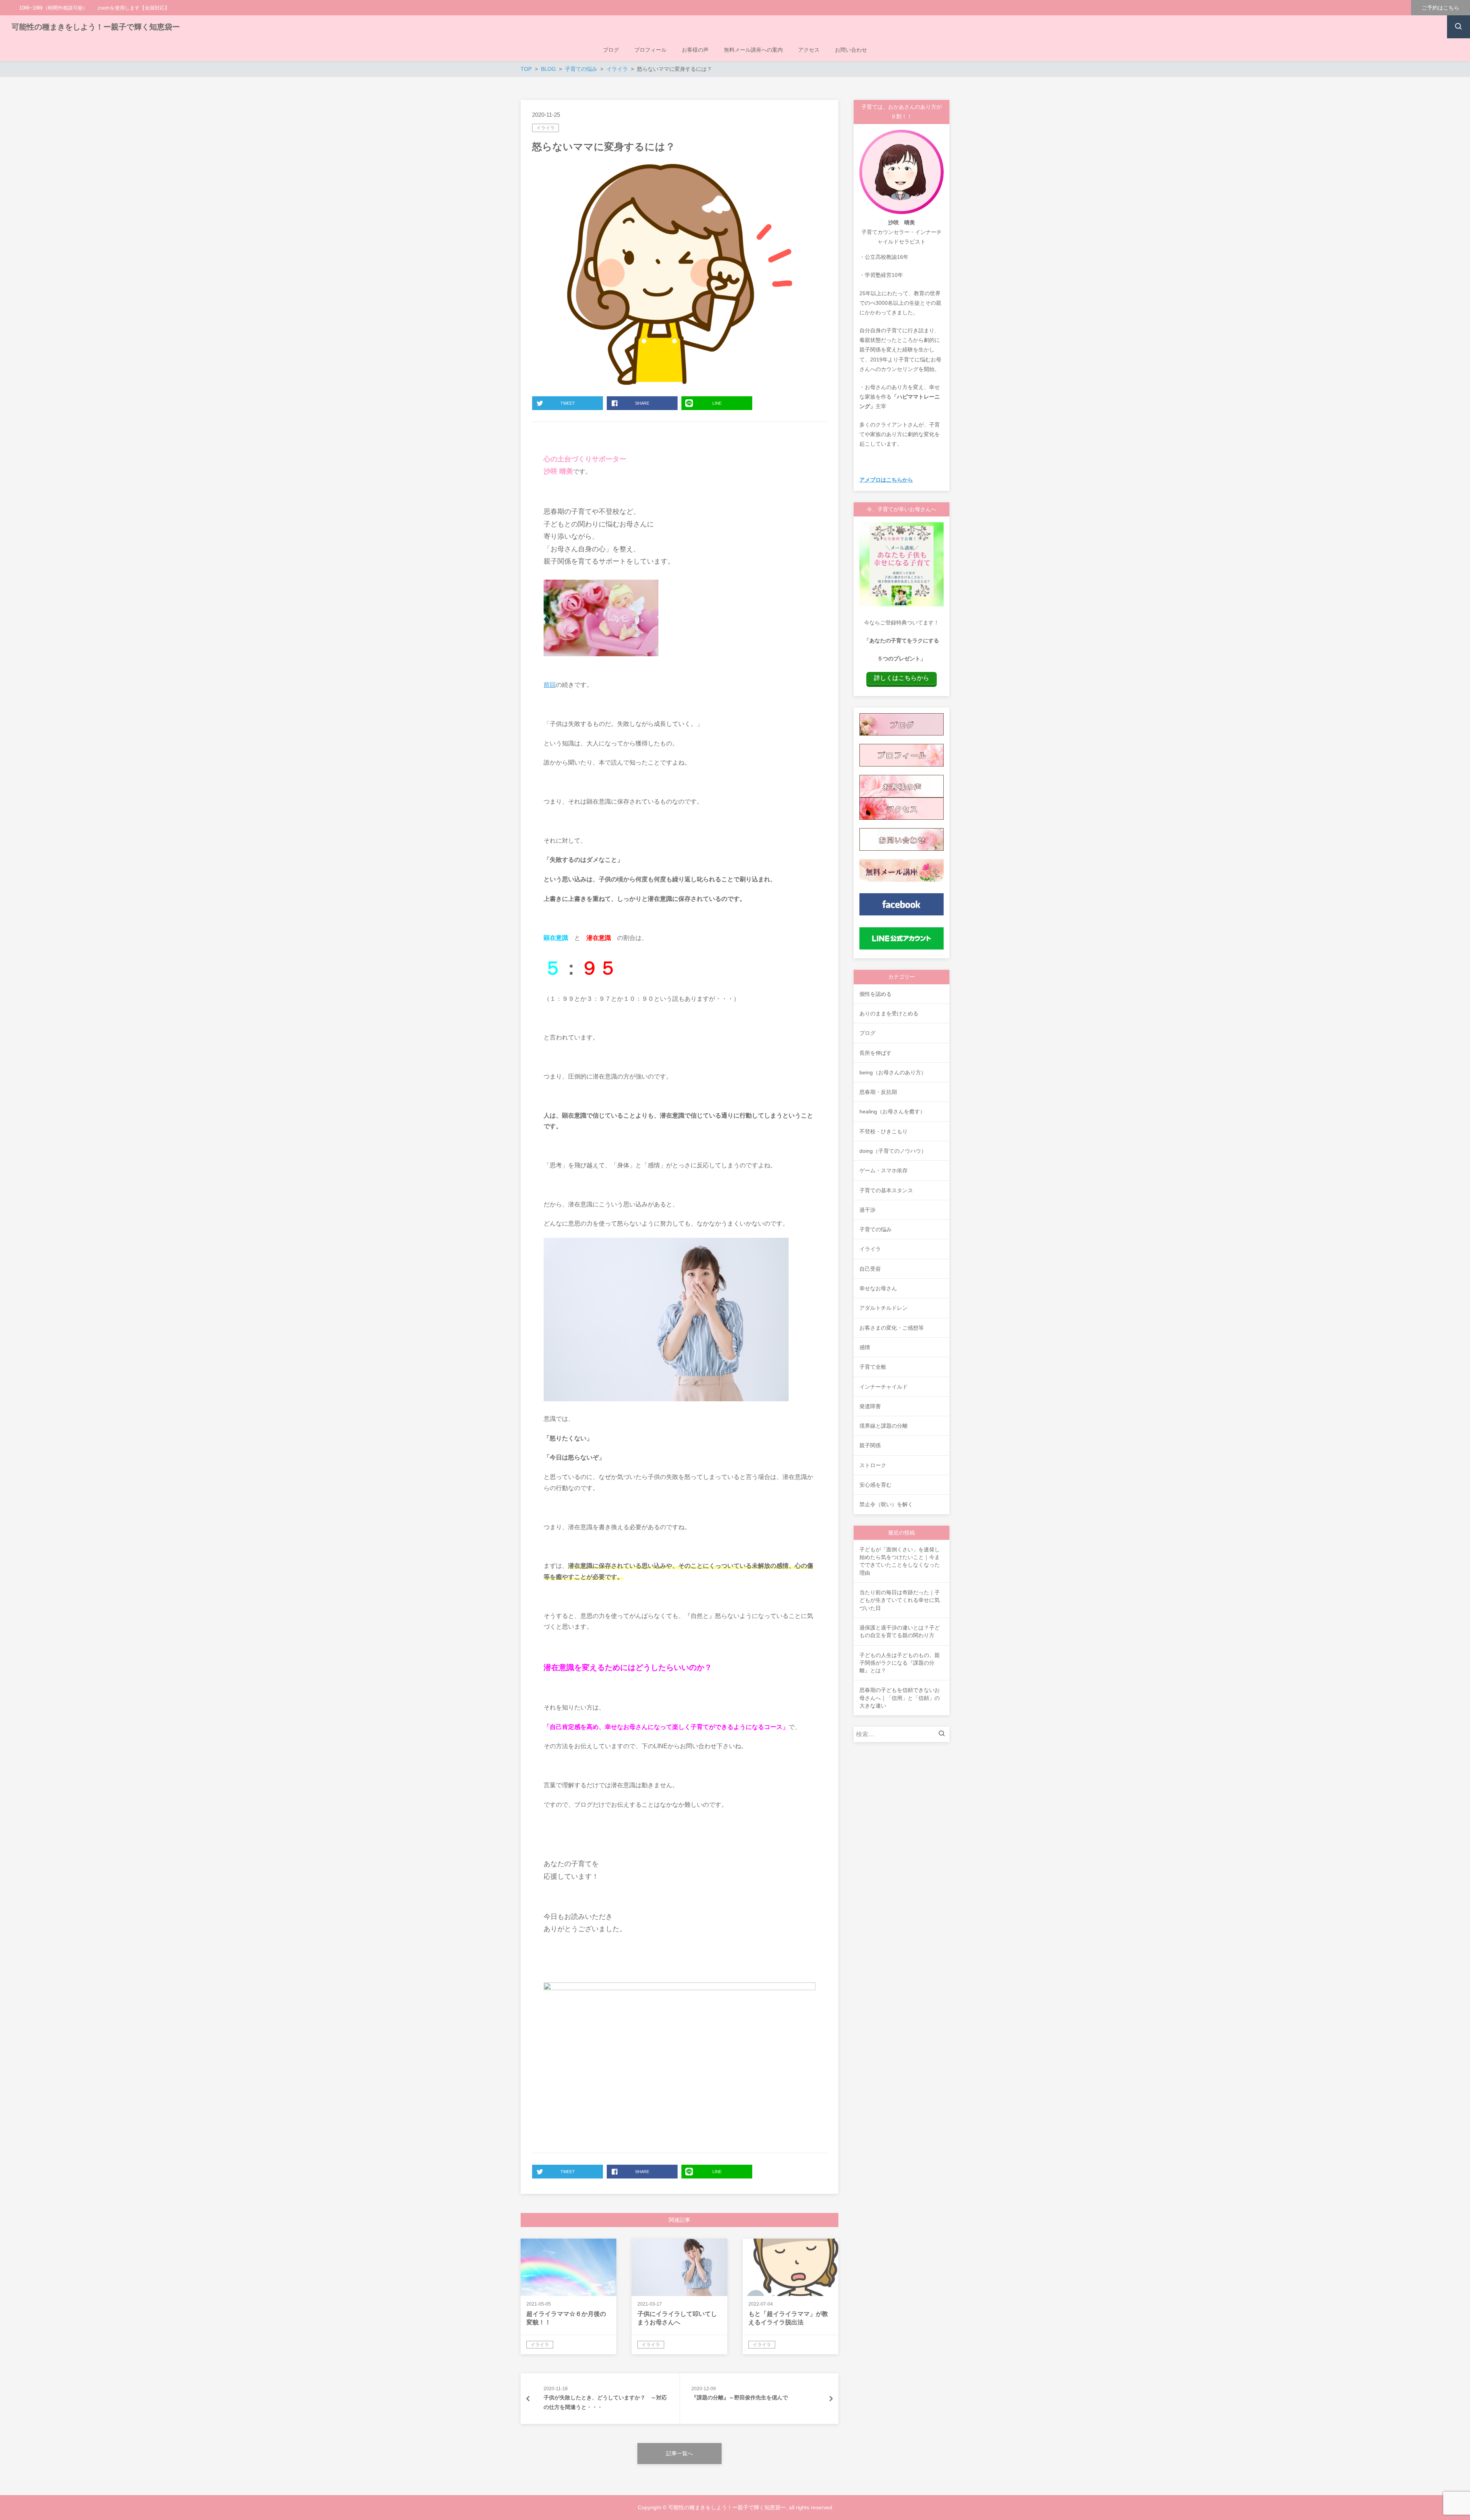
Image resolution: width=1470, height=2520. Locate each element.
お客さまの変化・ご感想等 (892, 1328)
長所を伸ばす (875, 1053)
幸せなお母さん (878, 1288)
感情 (865, 1347)
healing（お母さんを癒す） (892, 1111)
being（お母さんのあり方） (893, 1072)
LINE (717, 403)
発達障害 (870, 1406)
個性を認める (875, 994)
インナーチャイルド (884, 1387)
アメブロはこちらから (886, 480)
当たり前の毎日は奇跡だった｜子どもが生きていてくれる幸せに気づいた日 (900, 1600)
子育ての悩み (875, 1229)
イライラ (546, 128)
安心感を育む (875, 1485)
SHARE (642, 403)
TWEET (568, 403)
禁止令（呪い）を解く (886, 1504)
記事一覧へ (679, 2453)
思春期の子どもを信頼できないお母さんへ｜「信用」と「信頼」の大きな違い (900, 1698)
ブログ (867, 1033)
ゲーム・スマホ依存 (884, 1170)
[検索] (944, 1734)
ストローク (873, 1465)
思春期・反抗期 (878, 1092)
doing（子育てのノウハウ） (893, 1151)
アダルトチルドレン (884, 1308)
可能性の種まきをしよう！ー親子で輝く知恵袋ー (96, 27)
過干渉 (867, 1210)
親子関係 (870, 1445)
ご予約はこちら (1441, 8)
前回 (550, 685)
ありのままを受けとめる (889, 1013)
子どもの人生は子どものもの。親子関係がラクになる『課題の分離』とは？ (900, 1663)
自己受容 (870, 1269)
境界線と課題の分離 (884, 1426)
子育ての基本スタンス (886, 1190)
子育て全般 (873, 1367)
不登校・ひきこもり (884, 1131)
